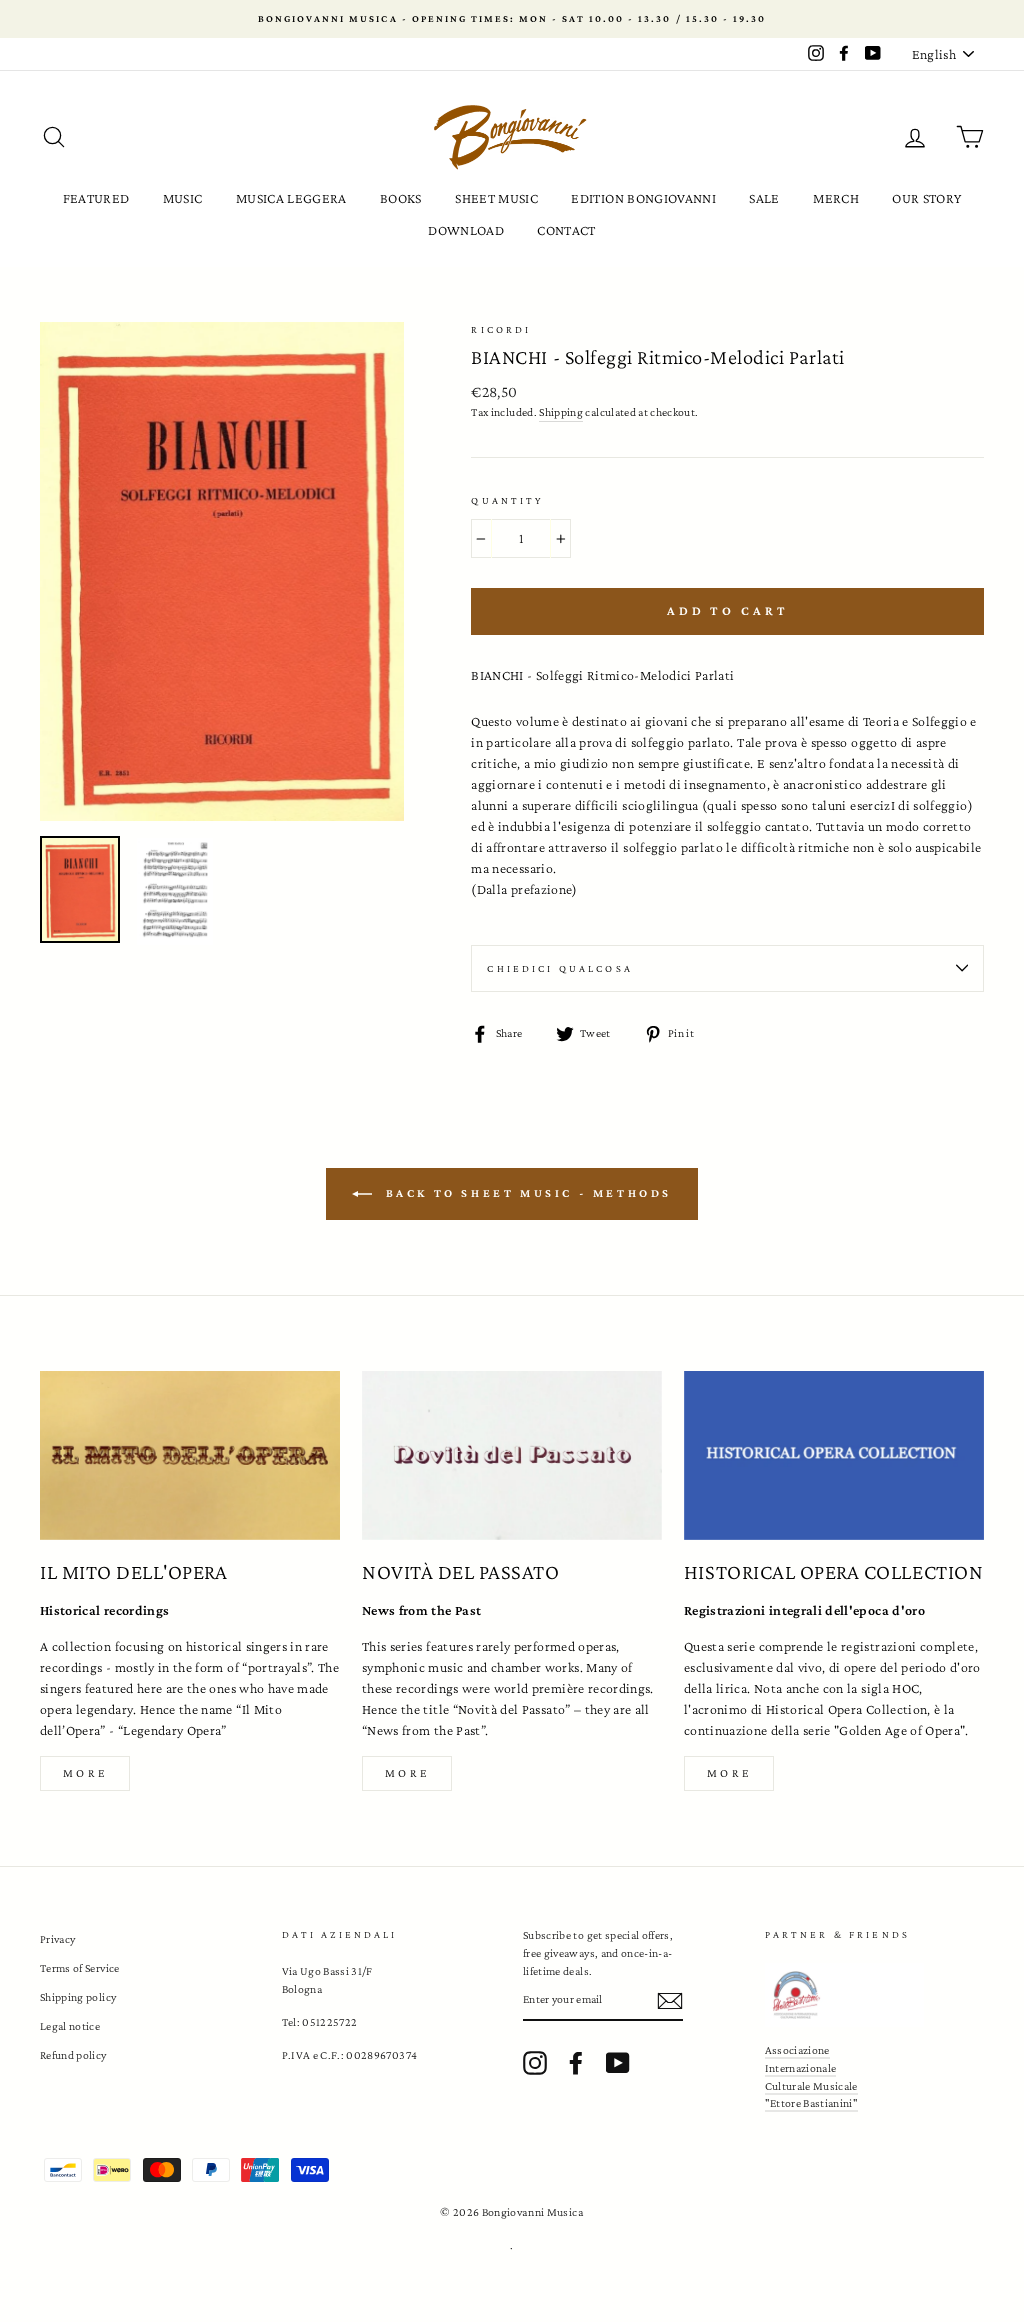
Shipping (561, 412)
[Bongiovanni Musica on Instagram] (535, 2063)
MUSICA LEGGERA (291, 198)
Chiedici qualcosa (560, 968)
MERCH (836, 198)
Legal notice (70, 2026)
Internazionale (801, 2068)
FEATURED (96, 198)
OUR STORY (926, 198)
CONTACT (566, 230)
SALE (764, 198)
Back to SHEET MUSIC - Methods (526, 1193)
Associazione (797, 2050)
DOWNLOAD (466, 230)
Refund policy (73, 2055)
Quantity (507, 500)
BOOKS (401, 198)
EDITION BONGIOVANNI (643, 198)
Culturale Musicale (811, 2086)
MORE (407, 1773)
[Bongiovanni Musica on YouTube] (618, 2063)
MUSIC (183, 198)
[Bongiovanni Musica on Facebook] (576, 2063)
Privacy (57, 1939)
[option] (512, 19)
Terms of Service (80, 1968)
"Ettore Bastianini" (812, 2103)
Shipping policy (78, 1997)
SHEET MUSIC (496, 198)
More (85, 1773)
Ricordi (501, 329)
